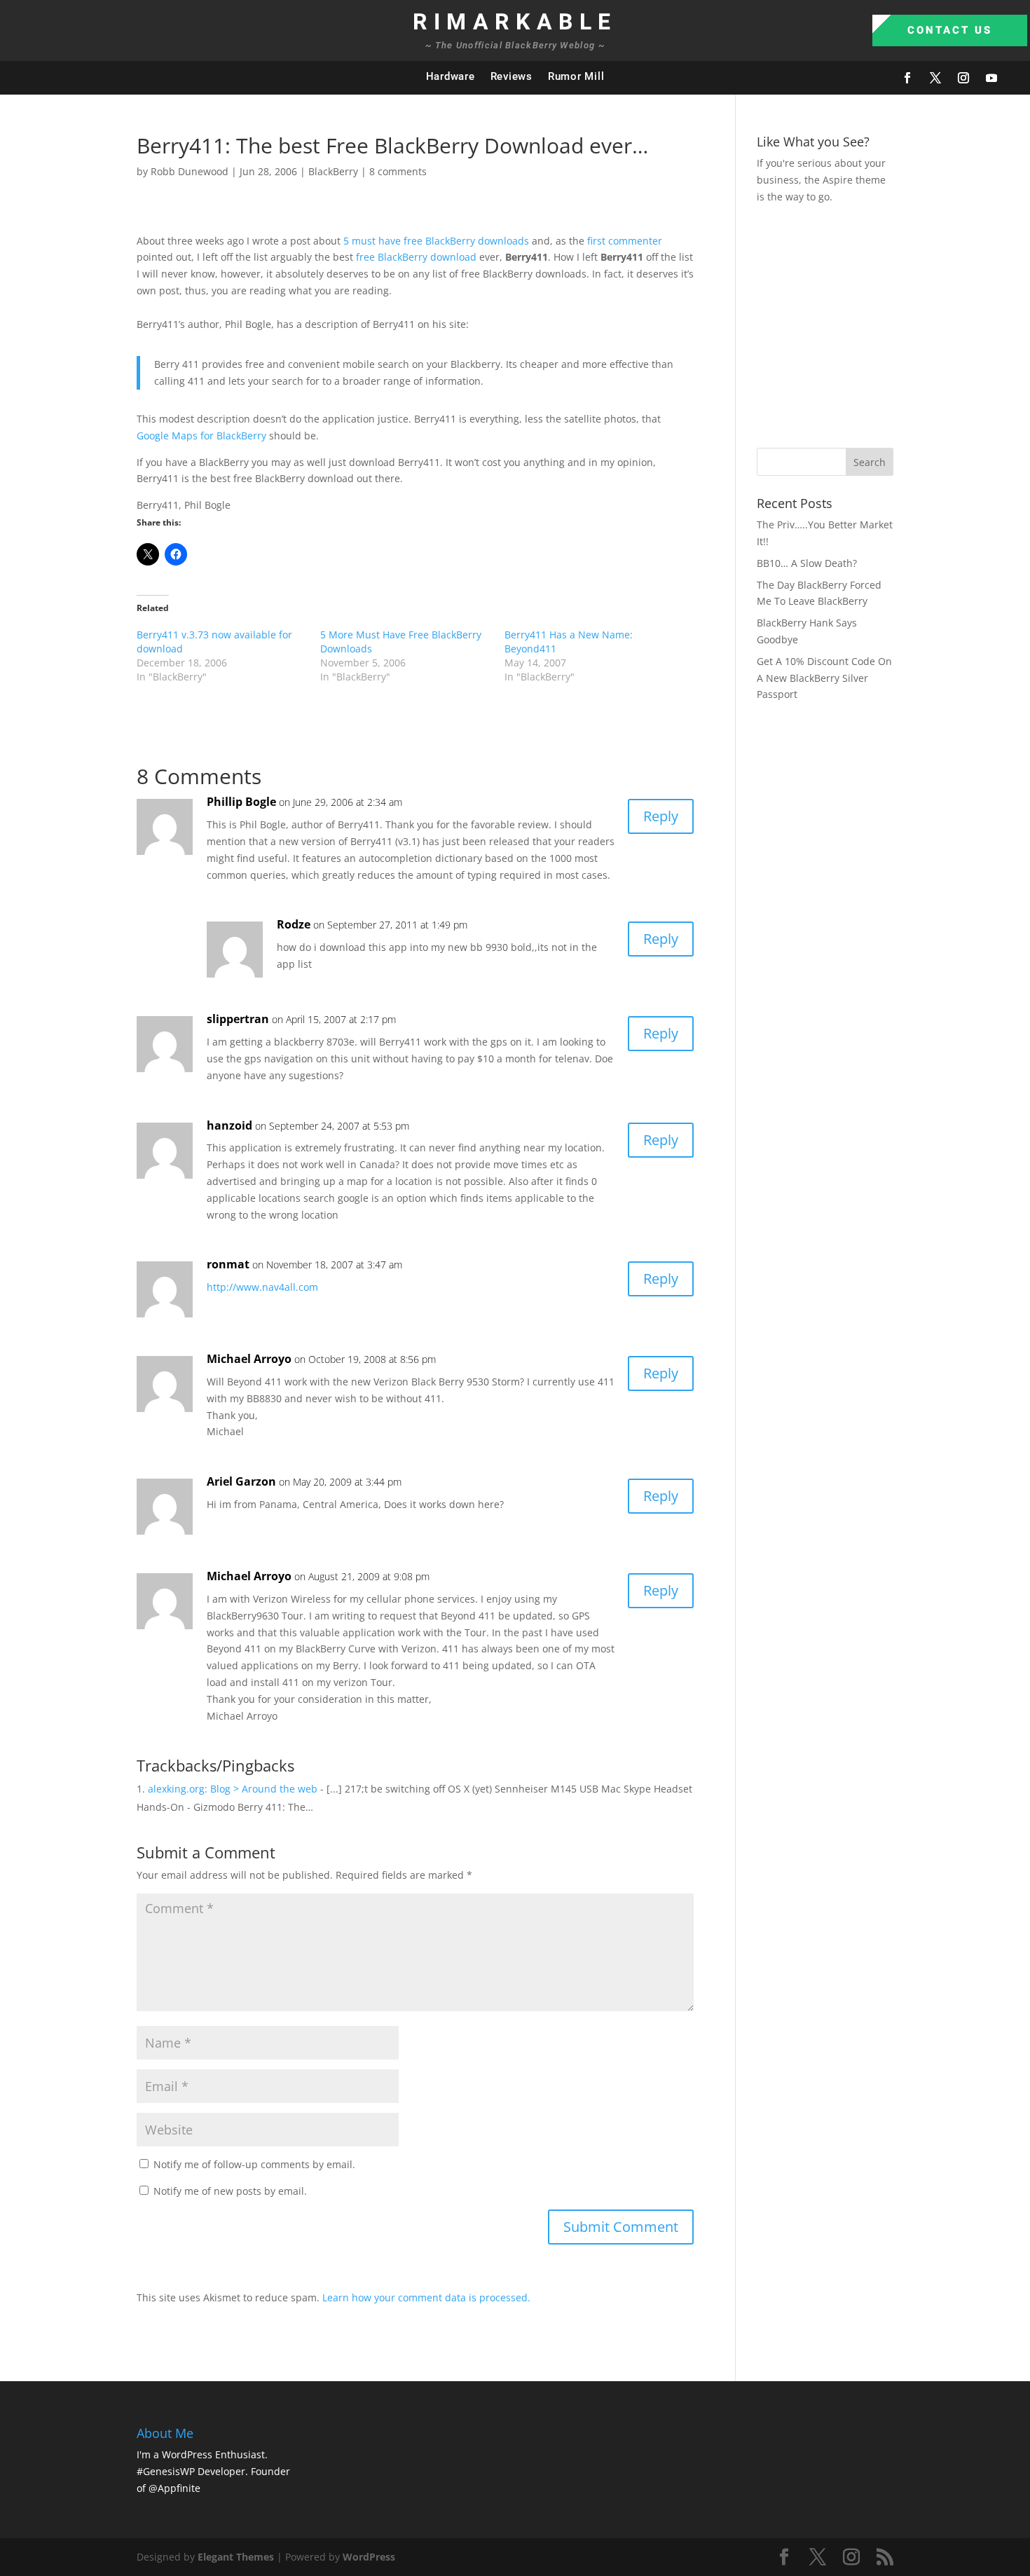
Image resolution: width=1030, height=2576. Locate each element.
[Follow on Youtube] (991, 78)
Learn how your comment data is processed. (426, 2297)
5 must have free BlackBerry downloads (436, 241)
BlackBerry (333, 171)
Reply (661, 816)
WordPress (369, 2557)
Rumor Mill (576, 76)
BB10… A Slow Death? (807, 563)
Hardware (451, 76)
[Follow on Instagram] (963, 78)
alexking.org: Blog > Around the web (233, 1789)
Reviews (511, 76)
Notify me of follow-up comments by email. (254, 2164)
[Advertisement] (893, 324)
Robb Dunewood (190, 171)
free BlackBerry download (416, 257)
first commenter (625, 241)
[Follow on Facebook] (907, 78)
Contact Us (950, 30)
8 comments (398, 171)
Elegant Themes (236, 2557)
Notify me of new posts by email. (230, 2191)
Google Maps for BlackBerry (201, 436)
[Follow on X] (935, 78)
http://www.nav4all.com (262, 1287)
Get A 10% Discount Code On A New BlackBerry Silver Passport (824, 678)
